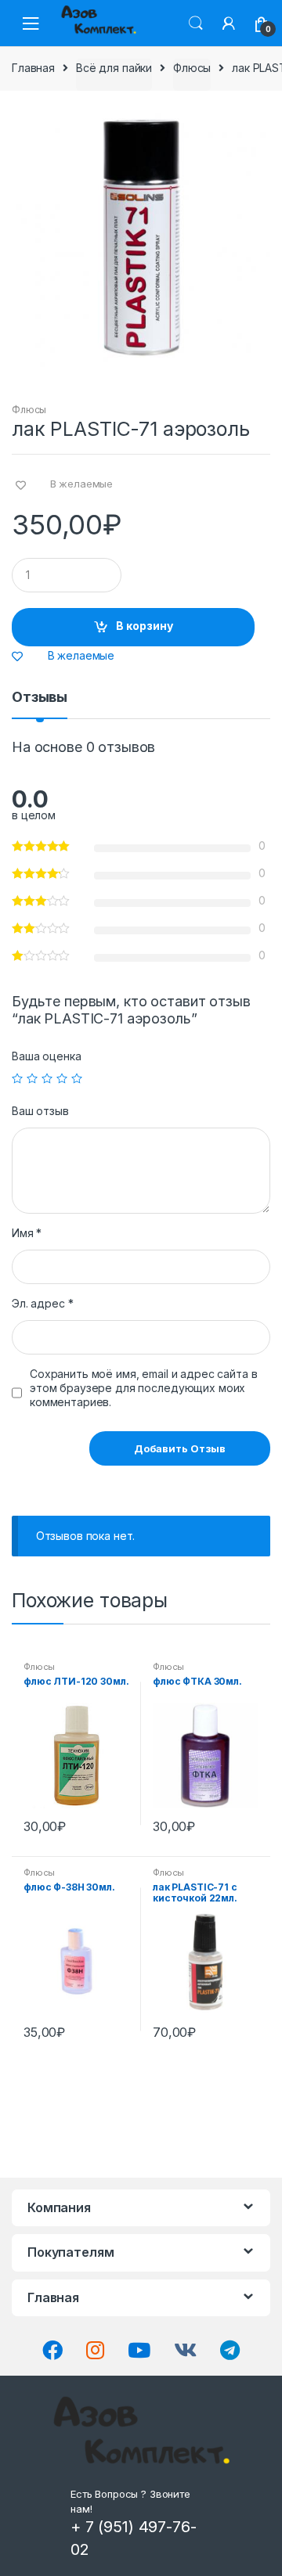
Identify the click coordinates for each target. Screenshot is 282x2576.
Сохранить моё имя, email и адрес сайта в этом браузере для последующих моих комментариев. (143, 1388)
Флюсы (192, 68)
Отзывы (40, 698)
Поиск (196, 23)
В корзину (145, 626)
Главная (33, 68)
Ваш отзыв (40, 1111)
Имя (27, 1233)
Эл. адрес (42, 1303)
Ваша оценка (46, 1056)
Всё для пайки (114, 68)
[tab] (40, 703)
